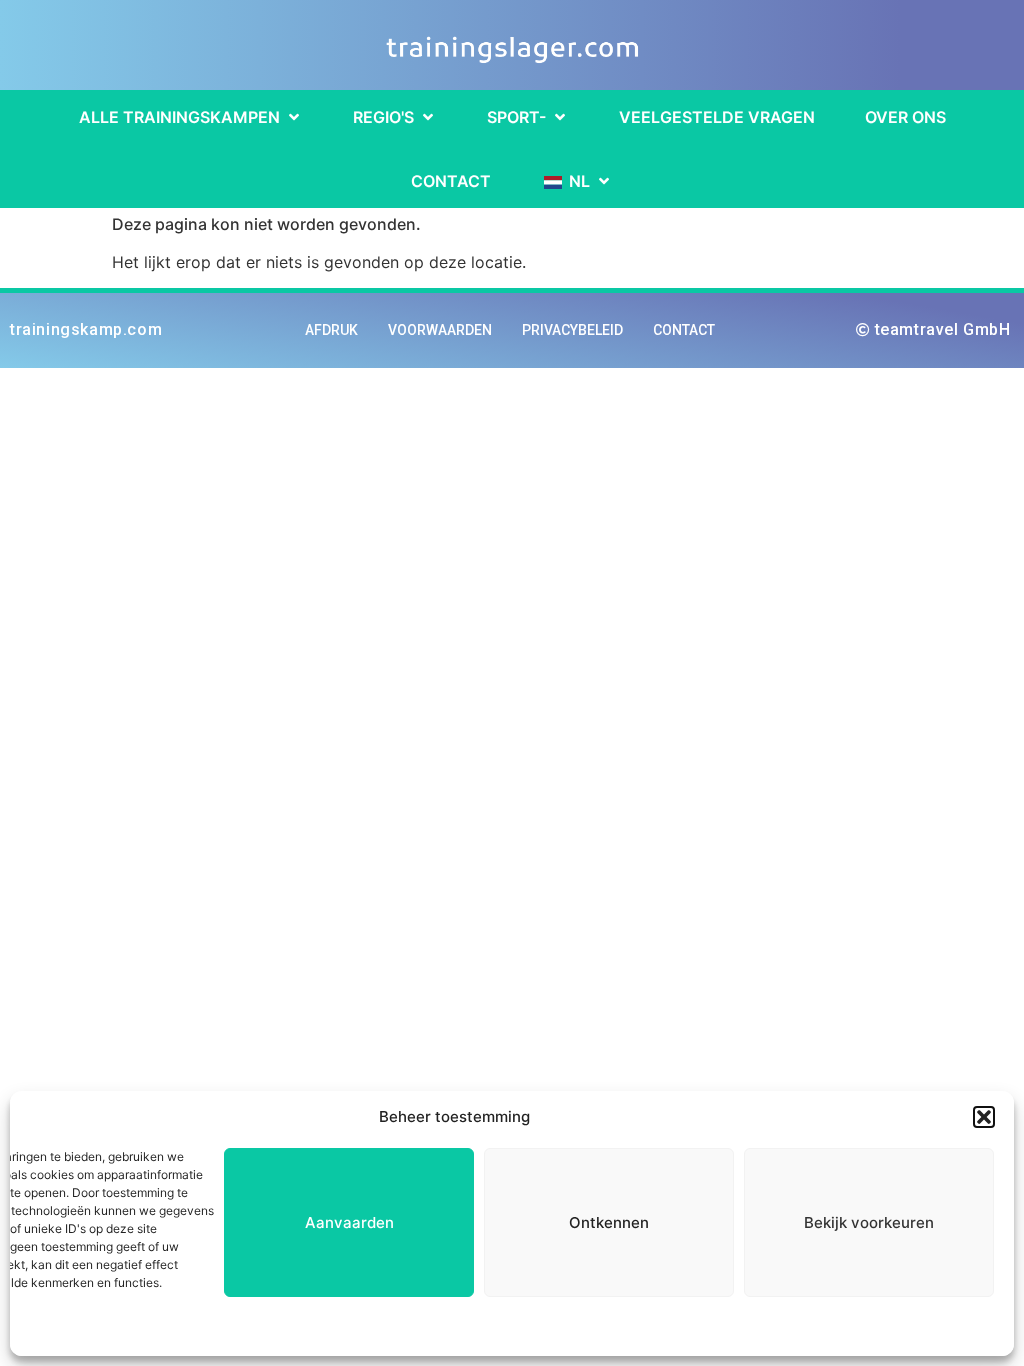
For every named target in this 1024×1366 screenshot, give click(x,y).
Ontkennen (609, 1222)
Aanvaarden (349, 1222)
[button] (984, 1117)
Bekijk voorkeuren (869, 1222)
